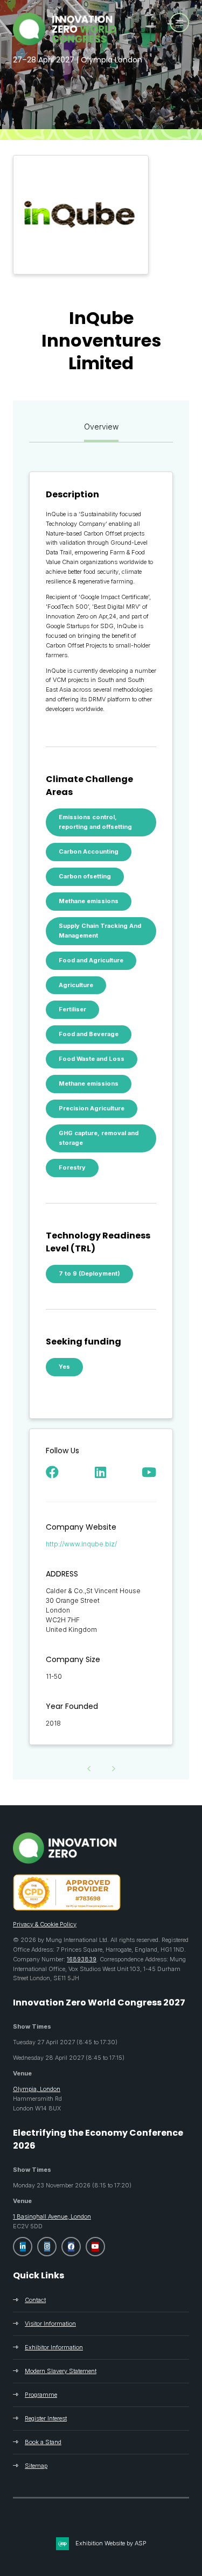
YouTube (95, 2247)
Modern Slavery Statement (61, 2371)
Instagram (47, 2247)
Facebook (71, 2247)
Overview (101, 427)
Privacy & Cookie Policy (45, 1924)
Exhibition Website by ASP (111, 2543)
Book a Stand (43, 2442)
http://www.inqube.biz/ (81, 1544)
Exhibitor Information (54, 2347)
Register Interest (46, 2418)
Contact (35, 2300)
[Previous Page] (89, 1769)
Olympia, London (37, 2089)
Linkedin (23, 2247)
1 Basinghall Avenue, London (52, 2216)
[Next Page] (114, 1769)
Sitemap (36, 2466)
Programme (41, 2395)
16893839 (82, 1959)
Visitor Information (50, 2324)
